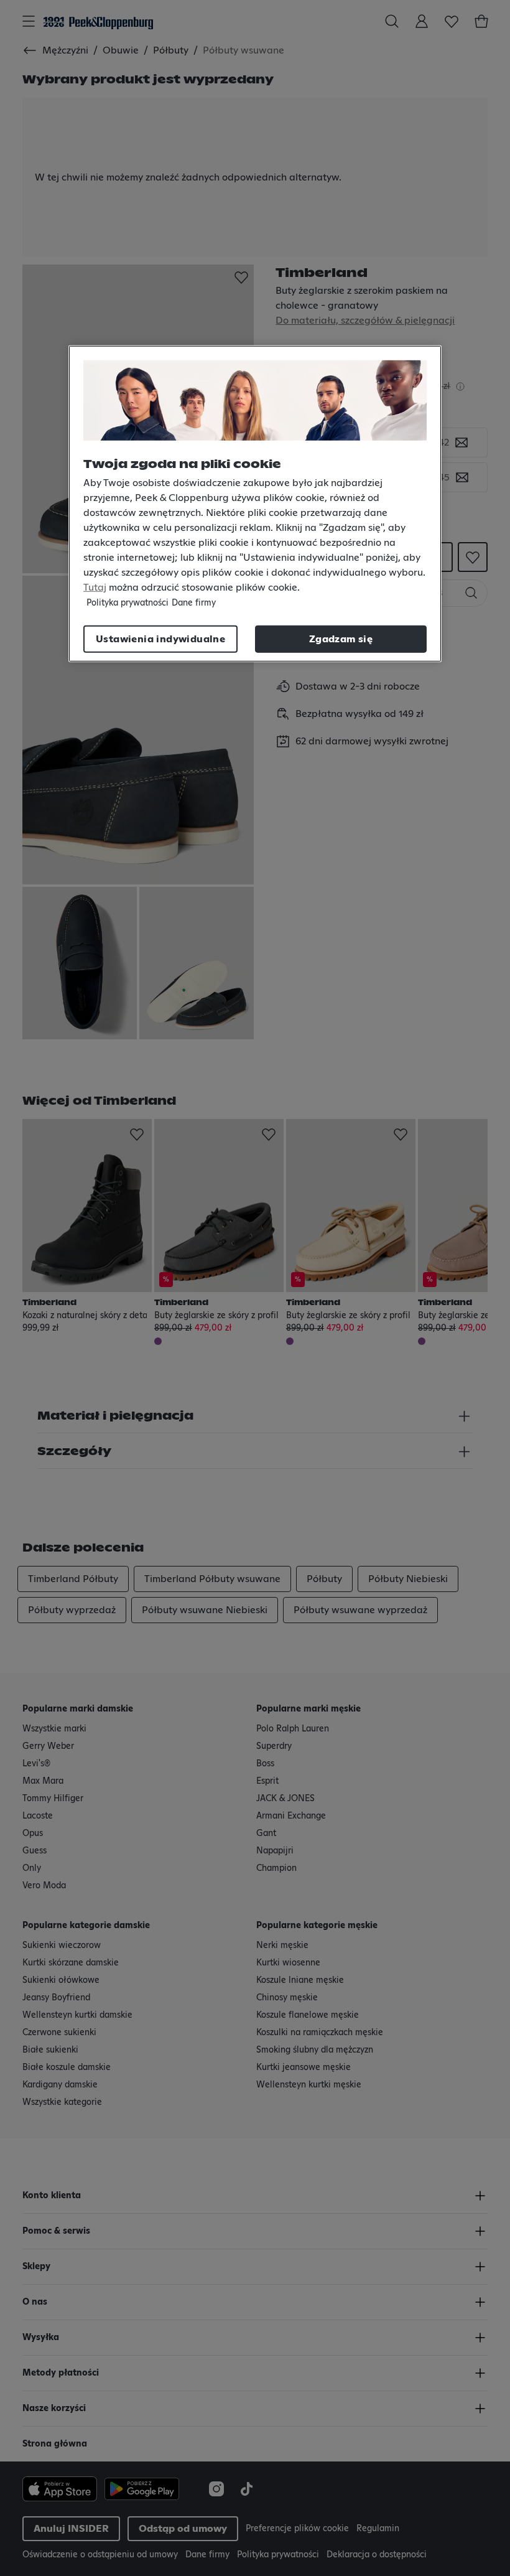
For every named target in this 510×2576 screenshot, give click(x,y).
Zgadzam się (341, 639)
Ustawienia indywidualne (160, 639)
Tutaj (95, 588)
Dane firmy (194, 603)
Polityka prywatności (127, 603)
